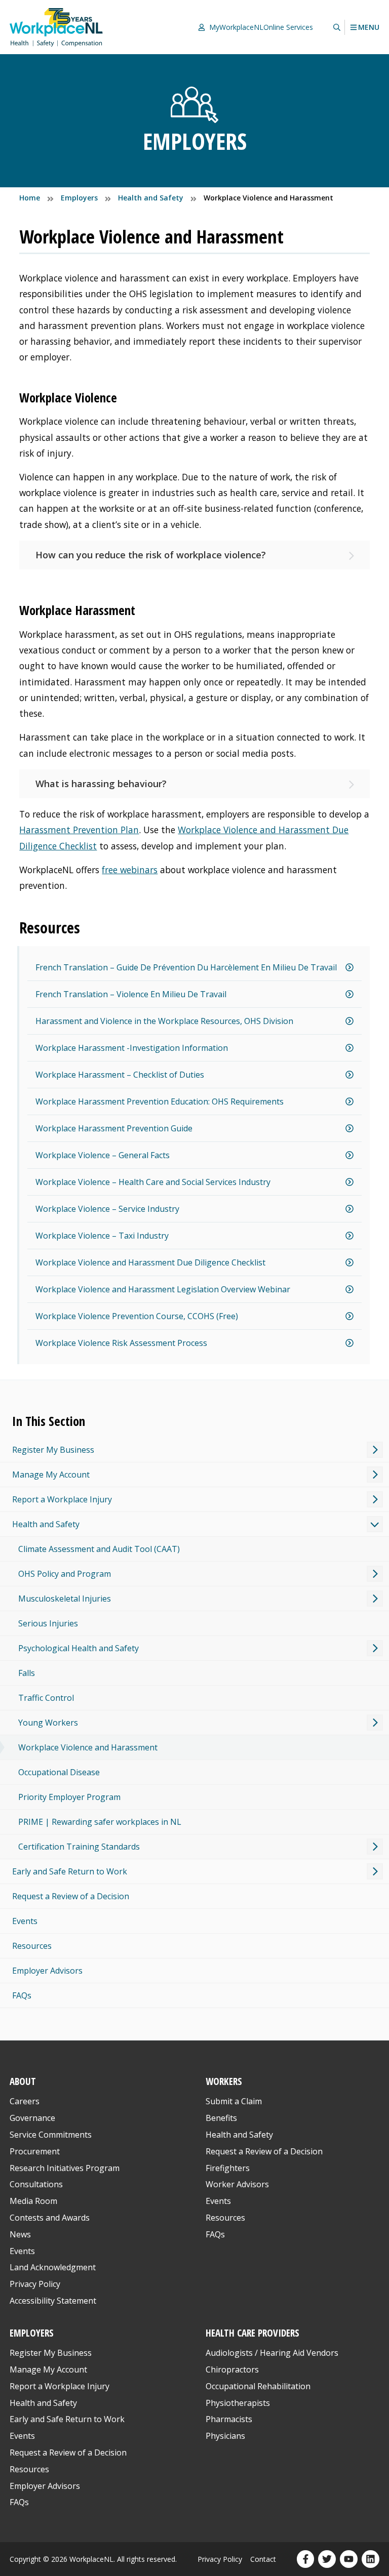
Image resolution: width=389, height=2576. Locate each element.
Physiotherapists (238, 2403)
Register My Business (53, 1450)
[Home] (56, 27)
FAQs (22, 1995)
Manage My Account (51, 1475)
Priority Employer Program (69, 1797)
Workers (224, 2081)
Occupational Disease (59, 1772)
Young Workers (48, 1723)
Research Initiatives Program (65, 2168)
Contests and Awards (50, 2218)
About (23, 2081)
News (20, 2234)
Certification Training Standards (79, 1847)
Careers (25, 2101)
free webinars (130, 870)
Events (25, 1921)
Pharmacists (229, 2419)
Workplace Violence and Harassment (88, 1747)
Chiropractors (232, 2369)
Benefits (221, 2118)
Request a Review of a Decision (71, 1896)
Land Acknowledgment (53, 2267)
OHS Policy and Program (65, 1574)
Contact (263, 2559)
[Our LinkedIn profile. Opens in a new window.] (371, 2559)
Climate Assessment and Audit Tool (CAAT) (99, 1549)
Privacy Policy (35, 2284)
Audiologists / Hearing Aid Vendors (272, 2353)
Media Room (33, 2201)
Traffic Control (46, 1698)
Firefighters (228, 2168)
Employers (32, 2333)
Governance (32, 2118)
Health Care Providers (252, 2333)
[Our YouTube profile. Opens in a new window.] (349, 2559)
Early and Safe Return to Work (70, 1871)
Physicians (225, 2436)
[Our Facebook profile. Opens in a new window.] (306, 2559)
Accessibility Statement (53, 2301)
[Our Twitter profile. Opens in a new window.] (327, 2559)
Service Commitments (52, 2135)
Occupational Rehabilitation (258, 2386)
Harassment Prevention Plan (79, 830)
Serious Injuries (48, 1623)
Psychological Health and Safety (79, 1648)
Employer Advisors (47, 1971)
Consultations (36, 2184)
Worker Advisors (237, 2184)
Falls (27, 1673)
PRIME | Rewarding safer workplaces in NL (100, 1822)
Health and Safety (46, 1524)
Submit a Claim (234, 2101)
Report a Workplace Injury (62, 1499)
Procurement (35, 2151)
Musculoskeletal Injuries (65, 1599)
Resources (32, 1946)
